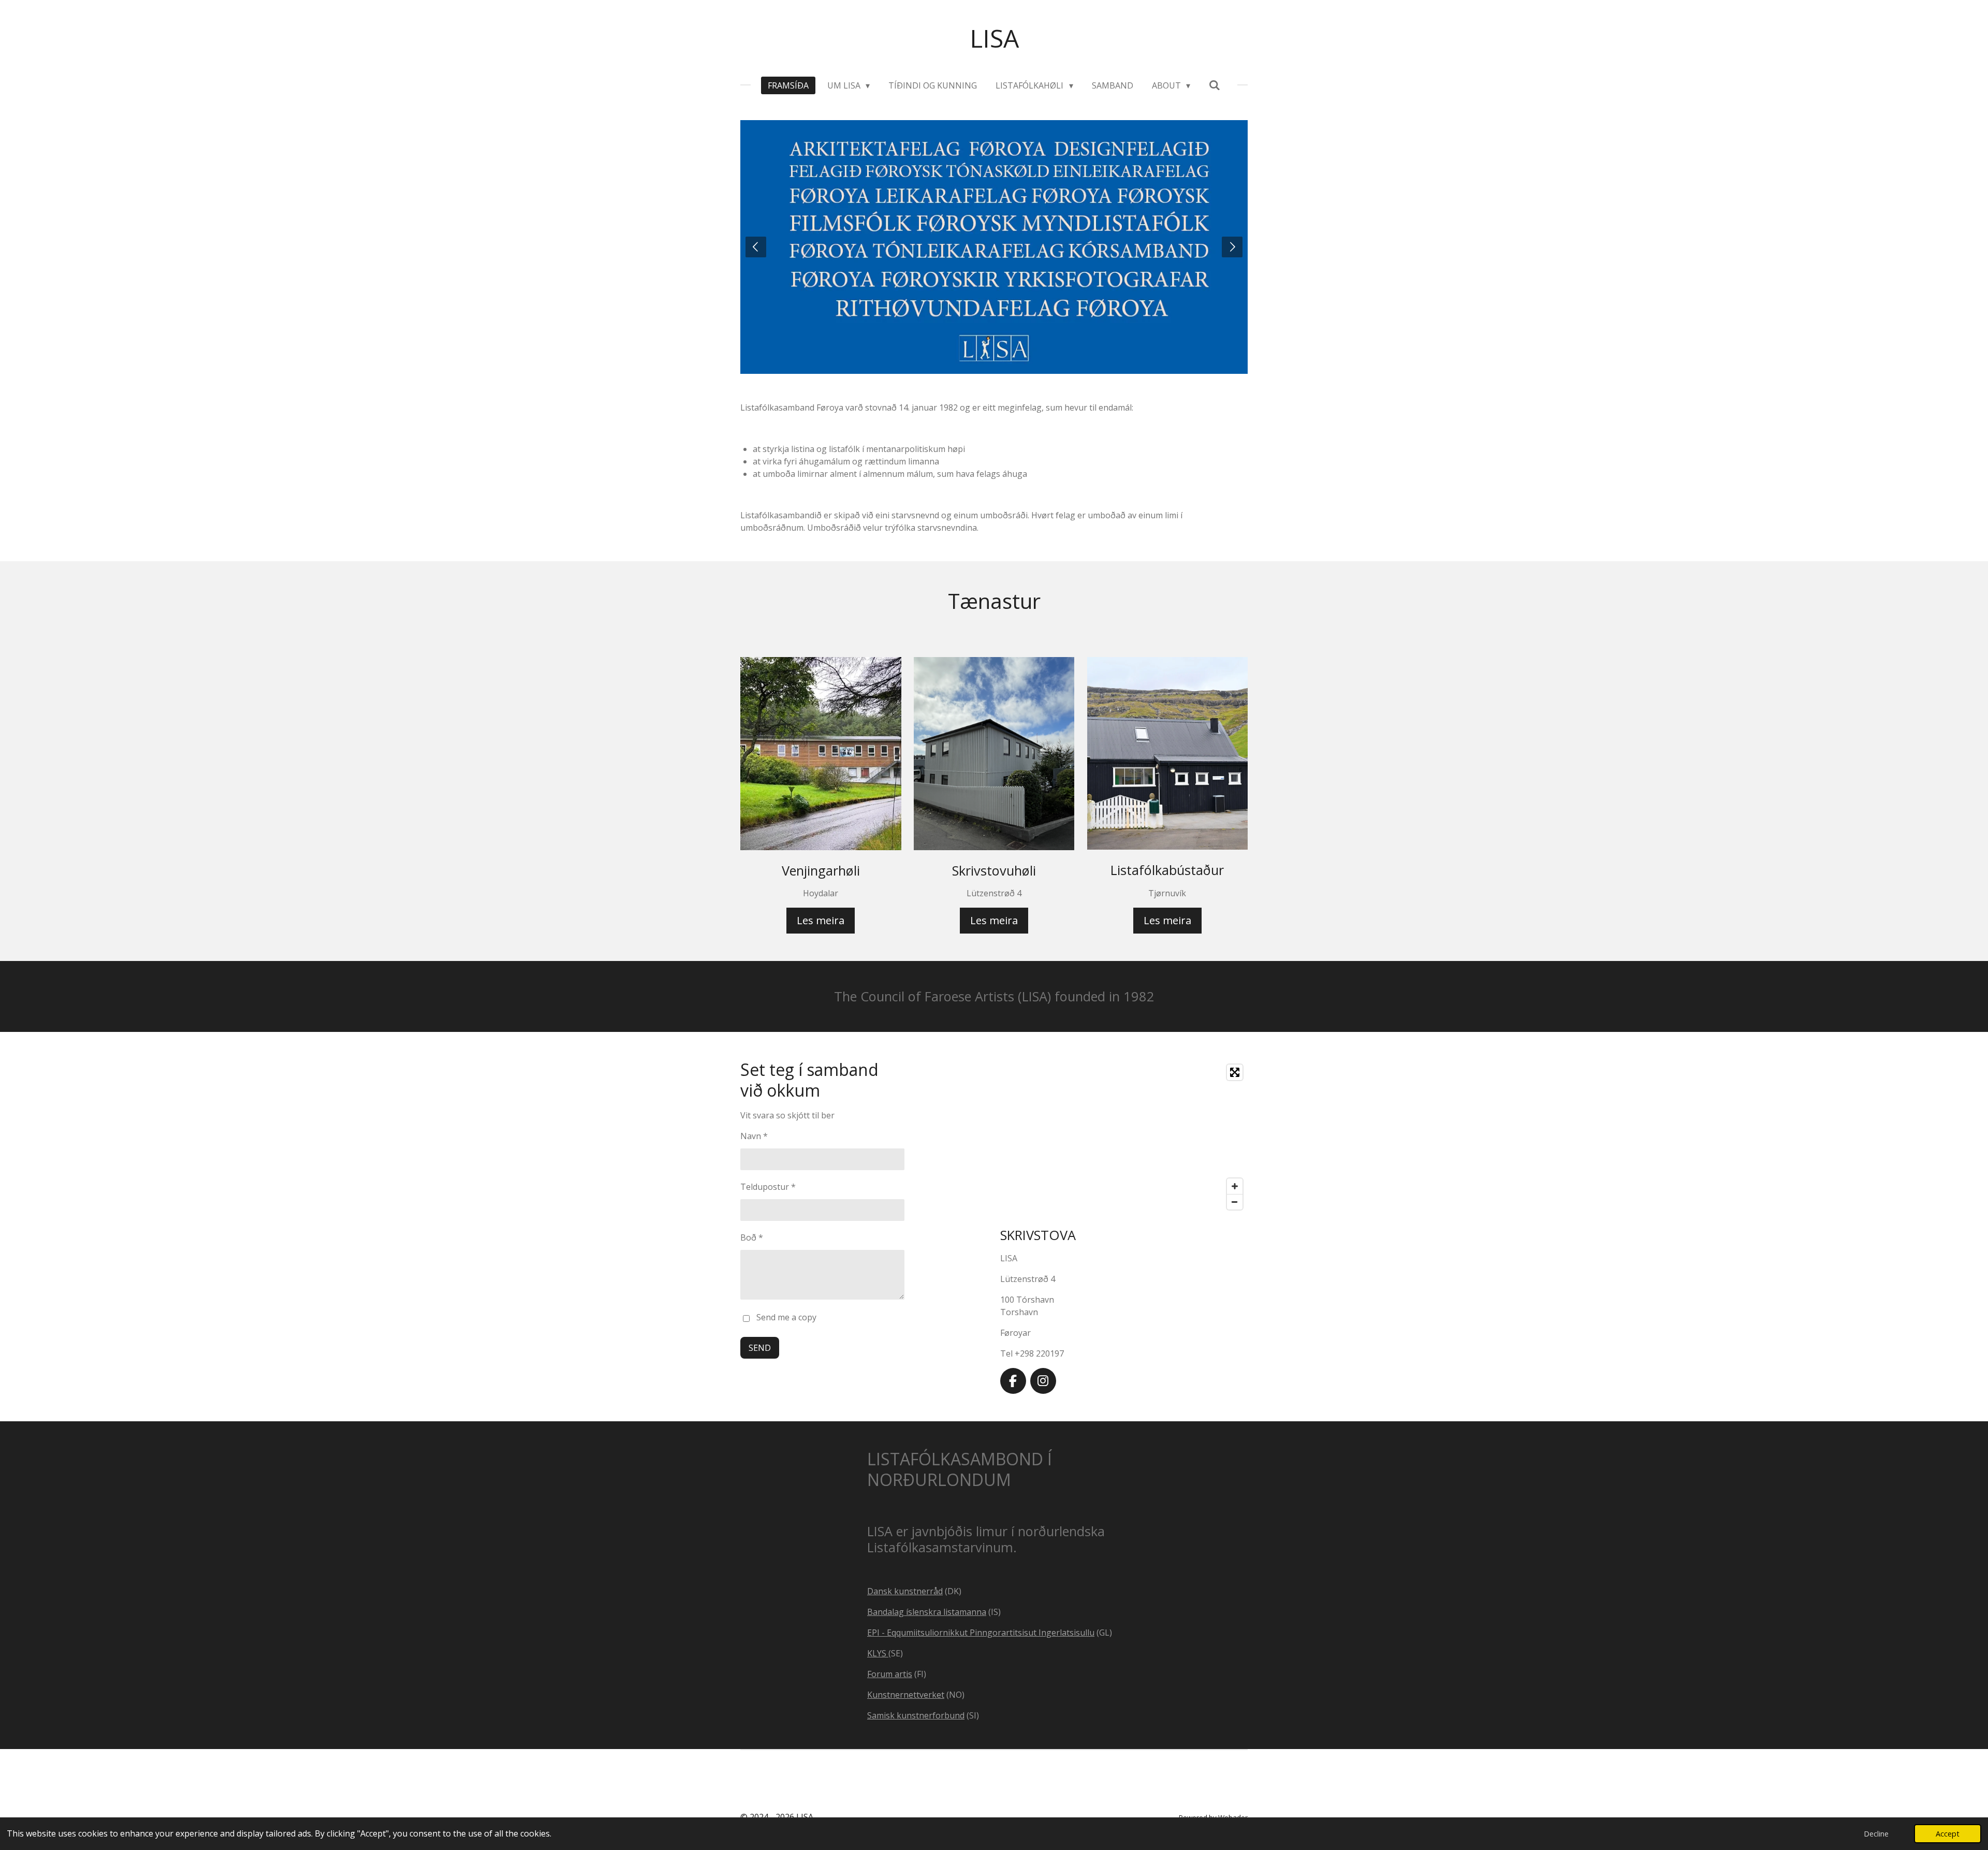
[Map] (1124, 1137)
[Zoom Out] (1235, 1202)
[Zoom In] (1235, 1186)
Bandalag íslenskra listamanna (927, 1612)
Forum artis (890, 1674)
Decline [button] (1876, 1834)
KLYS (878, 1653)
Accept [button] (1948, 1834)
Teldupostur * (768, 1187)
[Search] (1215, 85)
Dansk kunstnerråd (905, 1591)
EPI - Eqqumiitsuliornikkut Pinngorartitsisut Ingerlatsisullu (981, 1633)
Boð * (752, 1237)
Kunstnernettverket (906, 1695)
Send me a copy (786, 1318)
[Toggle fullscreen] (1235, 1072)
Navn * (754, 1136)
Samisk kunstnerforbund (916, 1715)
